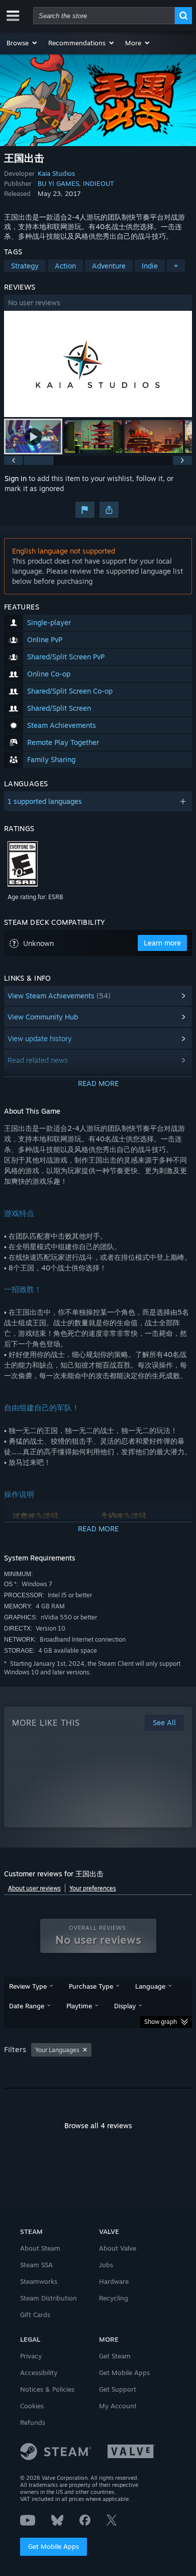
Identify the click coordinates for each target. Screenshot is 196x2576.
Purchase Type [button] (91, 1986)
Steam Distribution (48, 2298)
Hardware (114, 2281)
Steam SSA (36, 2265)
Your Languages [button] (57, 2050)
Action (65, 266)
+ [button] (176, 266)
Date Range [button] (27, 2006)
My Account (118, 2406)
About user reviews (34, 1888)
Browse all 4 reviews (98, 2125)
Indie (150, 266)
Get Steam (115, 2356)
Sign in (16, 478)
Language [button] (150, 1986)
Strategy (25, 266)
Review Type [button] (28, 1986)
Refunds (33, 2422)
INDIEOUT (99, 183)
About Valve (118, 2248)
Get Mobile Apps (54, 2546)
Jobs (106, 2265)
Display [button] (125, 2006)
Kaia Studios (56, 173)
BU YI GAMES (58, 183)
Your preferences (93, 1888)
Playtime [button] (79, 2006)
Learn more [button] (162, 943)
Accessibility (39, 2372)
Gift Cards (35, 2315)
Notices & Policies (47, 2389)
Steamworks (39, 2281)
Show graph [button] (161, 2022)
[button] (22, 43)
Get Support (118, 2389)
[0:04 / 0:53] (98, 364)
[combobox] (104, 16)
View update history (40, 1038)
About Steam (40, 2248)
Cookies (32, 2406)
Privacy (31, 2356)
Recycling (114, 2298)
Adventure (109, 266)
